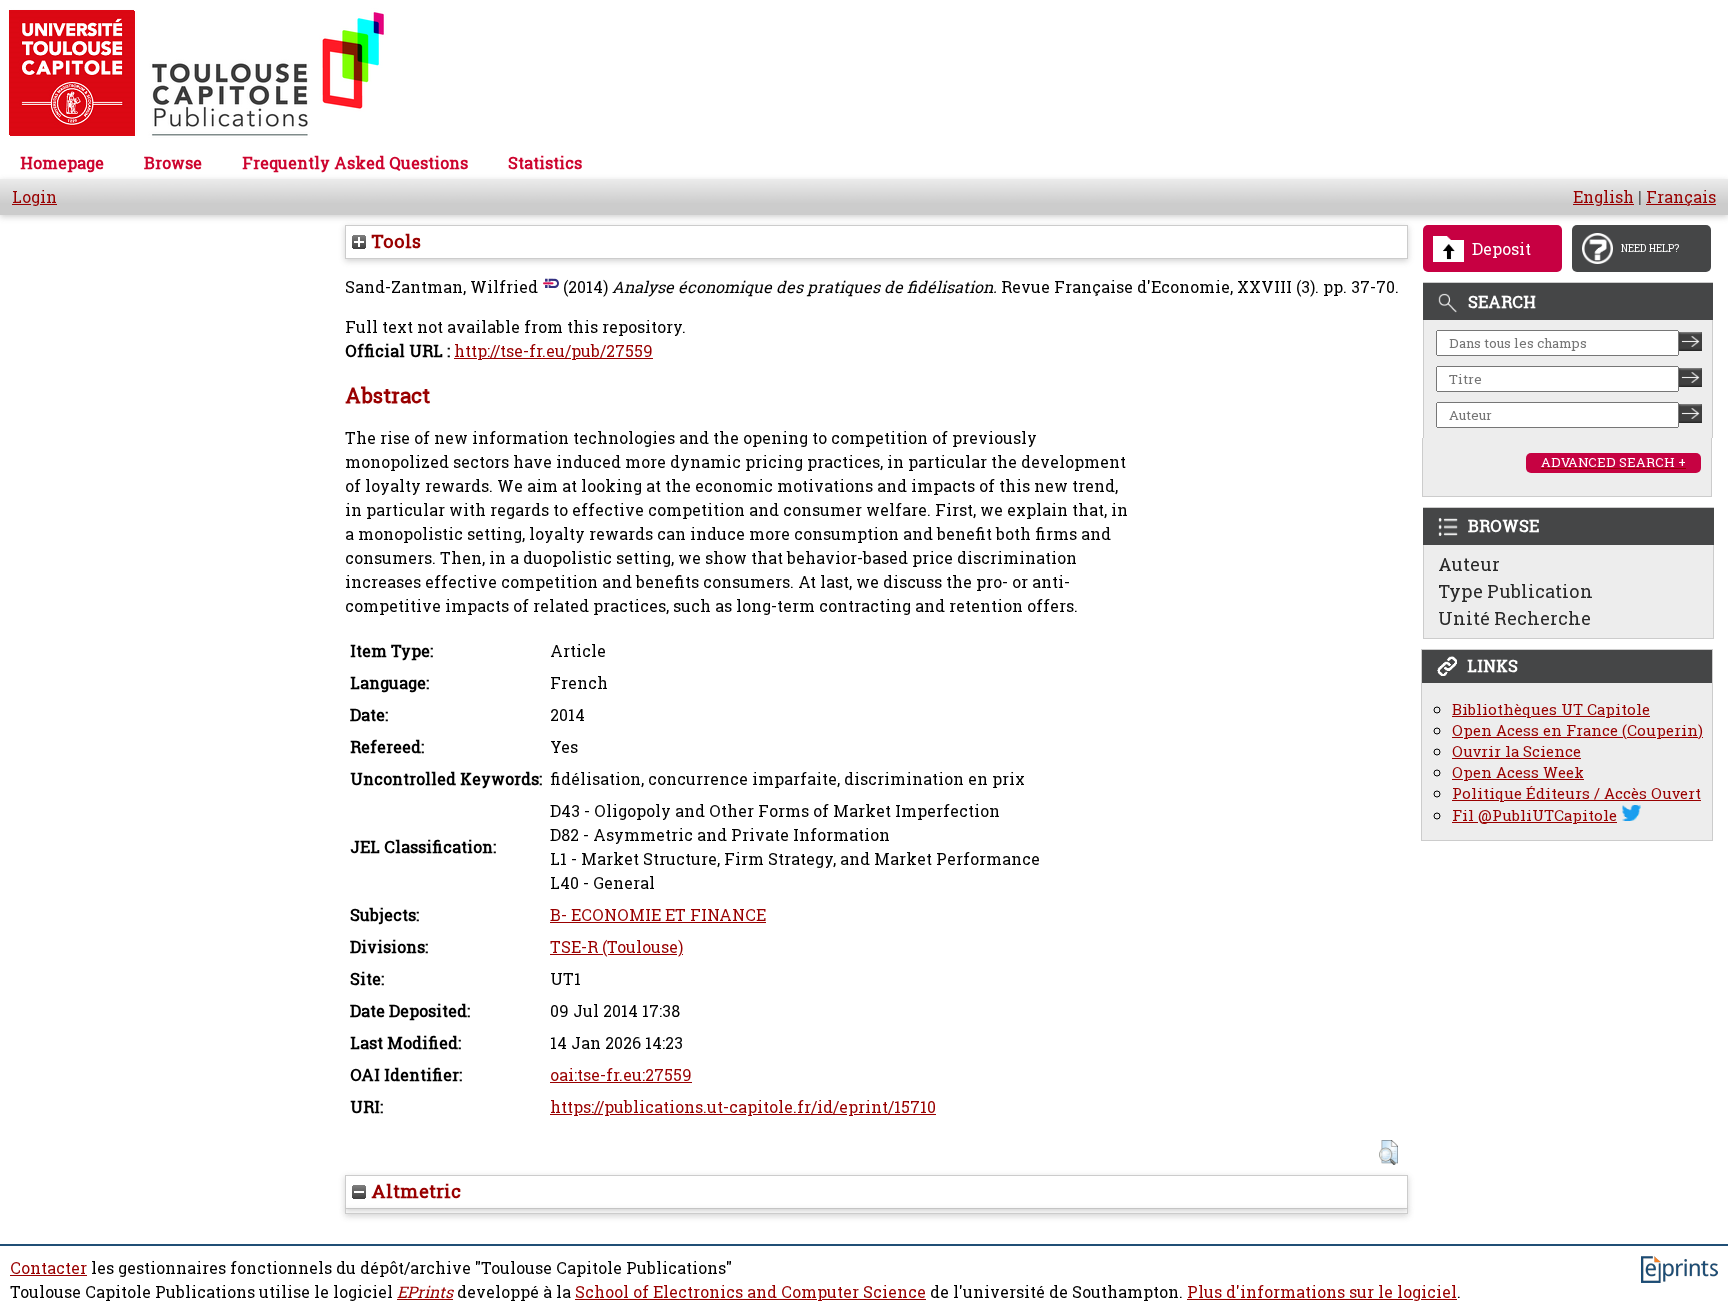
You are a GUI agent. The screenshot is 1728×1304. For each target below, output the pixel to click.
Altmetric (413, 1191)
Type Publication (1515, 591)
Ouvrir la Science (1516, 751)
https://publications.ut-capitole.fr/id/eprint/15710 (743, 1107)
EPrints (425, 1292)
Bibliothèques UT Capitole (1551, 709)
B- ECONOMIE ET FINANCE (658, 915)
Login (34, 197)
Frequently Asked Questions (355, 163)
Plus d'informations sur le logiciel (1322, 1292)
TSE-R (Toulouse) (616, 947)
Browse (173, 163)
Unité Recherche (1514, 618)
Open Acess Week (1518, 772)
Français (1681, 197)
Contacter (48, 1268)
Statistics (545, 163)
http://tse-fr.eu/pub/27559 (553, 351)
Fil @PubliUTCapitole (1534, 815)
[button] (1388, 1152)
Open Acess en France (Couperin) (1577, 730)
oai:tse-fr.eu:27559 (621, 1075)
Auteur (1469, 564)
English (1603, 197)
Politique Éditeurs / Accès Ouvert (1576, 793)
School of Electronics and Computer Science (750, 1292)
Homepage (62, 163)
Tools (393, 241)
